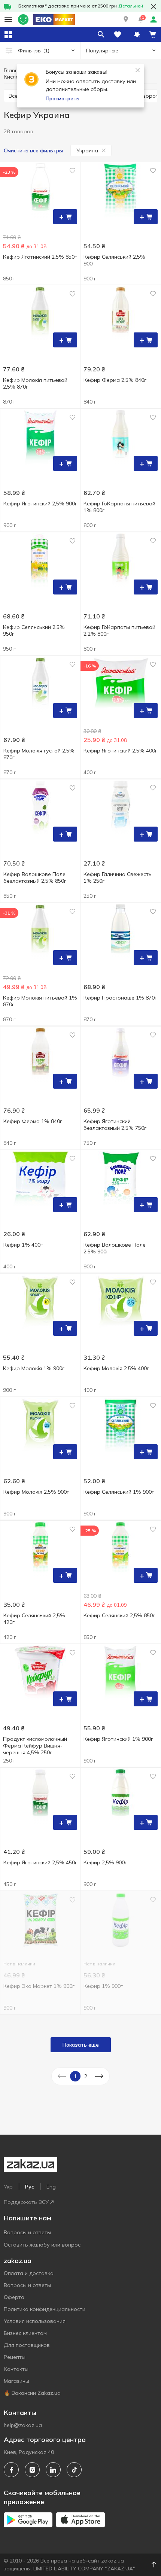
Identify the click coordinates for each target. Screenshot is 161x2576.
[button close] (154, 7)
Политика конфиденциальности (45, 2309)
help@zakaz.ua (23, 2425)
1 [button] (75, 2076)
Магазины (16, 2381)
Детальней (131, 6)
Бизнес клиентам (25, 2333)
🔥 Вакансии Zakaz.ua (32, 2393)
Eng (51, 2187)
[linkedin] (53, 2470)
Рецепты (15, 2357)
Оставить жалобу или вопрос (42, 2245)
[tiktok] (74, 2470)
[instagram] (32, 2470)
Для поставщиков (27, 2345)
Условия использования (35, 2321)
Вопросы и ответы (27, 2232)
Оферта (14, 2297)
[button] (126, 19)
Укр (8, 2187)
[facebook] (11, 2470)
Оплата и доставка (29, 2273)
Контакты (16, 2369)
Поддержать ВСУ (26, 2202)
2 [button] (86, 2076)
